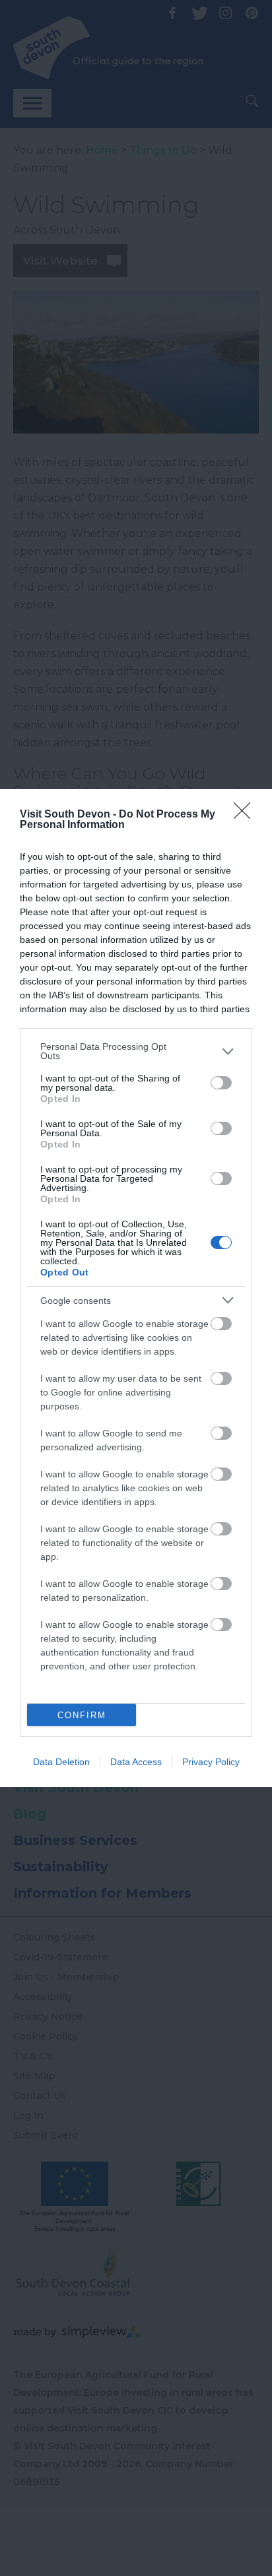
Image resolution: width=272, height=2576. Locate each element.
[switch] (221, 1083)
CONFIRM (82, 1715)
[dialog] (136, 1288)
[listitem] (136, 1051)
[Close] (246, 815)
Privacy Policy (211, 1762)
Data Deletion (61, 1762)
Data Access (136, 1762)
